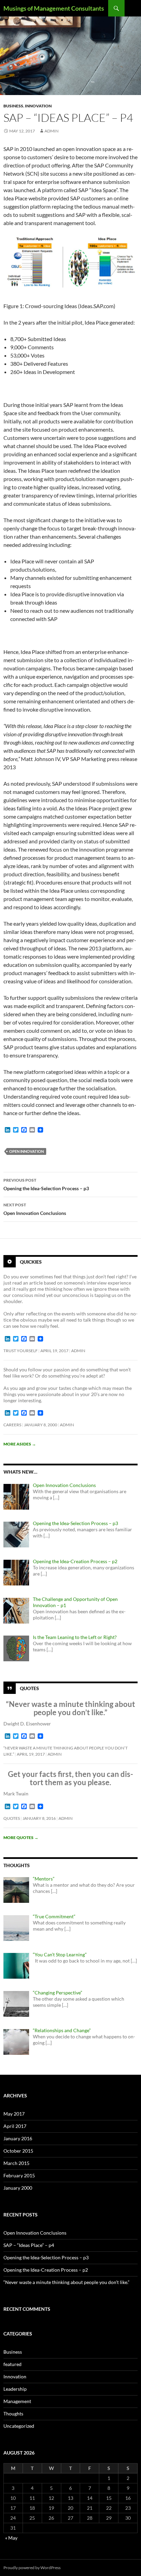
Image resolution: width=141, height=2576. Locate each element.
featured (12, 2364)
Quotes (29, 1688)
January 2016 (18, 2138)
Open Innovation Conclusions (35, 1209)
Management (17, 2401)
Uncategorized (19, 2426)
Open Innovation (27, 1151)
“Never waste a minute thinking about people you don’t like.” (66, 2282)
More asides (20, 1444)
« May (11, 2538)
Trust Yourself (21, 1351)
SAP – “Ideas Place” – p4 (29, 2245)
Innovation (38, 106)
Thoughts (13, 2414)
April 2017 (15, 2126)
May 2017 (14, 2114)
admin (52, 131)
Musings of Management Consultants (54, 8)
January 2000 (18, 2188)
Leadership (15, 2389)
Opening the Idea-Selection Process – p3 (46, 1184)
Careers (12, 1425)
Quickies (31, 1262)
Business (13, 106)
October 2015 (18, 2151)
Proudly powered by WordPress (32, 2568)
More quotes (21, 1837)
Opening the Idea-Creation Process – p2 (46, 2270)
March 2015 (16, 2163)
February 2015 (19, 2175)
